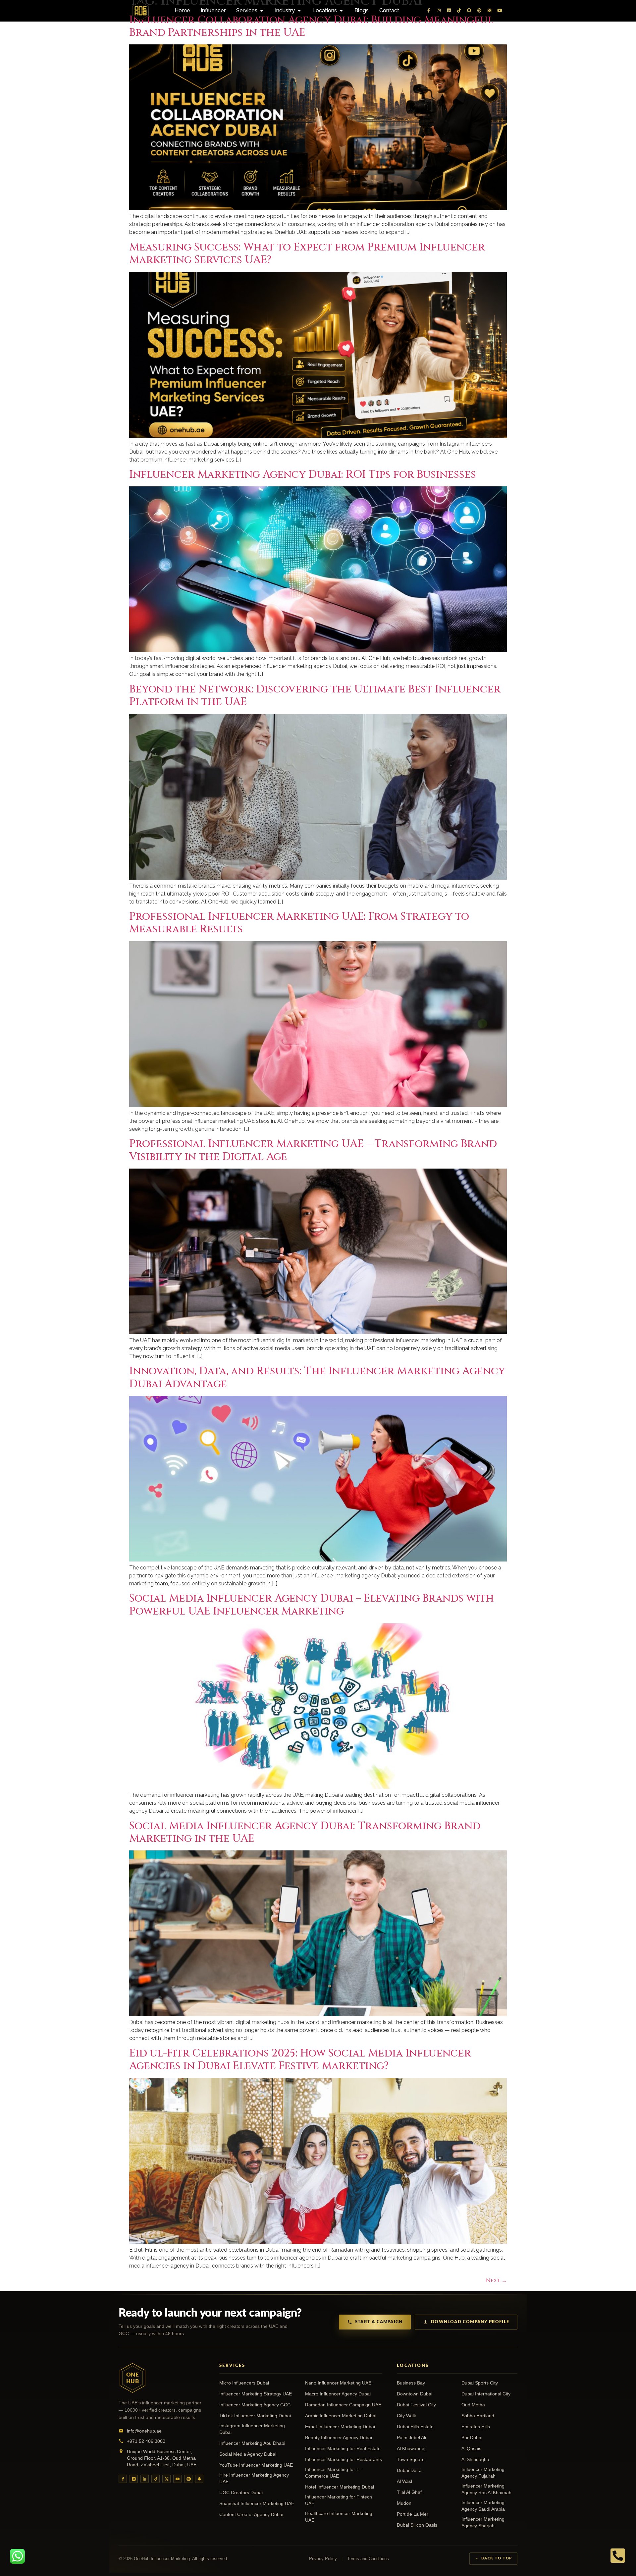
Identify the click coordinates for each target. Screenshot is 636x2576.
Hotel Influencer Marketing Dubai (340, 2487)
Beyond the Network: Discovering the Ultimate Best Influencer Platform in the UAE (315, 696)
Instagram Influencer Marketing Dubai (252, 2429)
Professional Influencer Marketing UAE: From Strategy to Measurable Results (299, 923)
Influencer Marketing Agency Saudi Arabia (483, 2506)
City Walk (406, 2416)
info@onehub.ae (144, 2431)
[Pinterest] (479, 11)
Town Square (411, 2460)
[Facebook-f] (429, 11)
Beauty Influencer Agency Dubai (339, 2438)
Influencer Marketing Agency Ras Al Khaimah (486, 2489)
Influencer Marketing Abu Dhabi (252, 2443)
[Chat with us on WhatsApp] (17, 2556)
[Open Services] (262, 11)
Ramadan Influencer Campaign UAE (343, 2405)
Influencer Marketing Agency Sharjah (483, 2522)
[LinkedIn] (145, 2479)
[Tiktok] (459, 11)
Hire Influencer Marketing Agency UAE (254, 2478)
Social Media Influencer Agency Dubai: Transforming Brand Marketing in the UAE (305, 1832)
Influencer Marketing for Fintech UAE (339, 2500)
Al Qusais (471, 2449)
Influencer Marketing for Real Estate (343, 2449)
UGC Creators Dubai (241, 2493)
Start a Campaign (379, 2322)
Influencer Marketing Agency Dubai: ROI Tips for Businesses (303, 475)
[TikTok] (156, 2479)
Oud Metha (473, 2405)
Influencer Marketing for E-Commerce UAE (333, 2473)
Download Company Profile (470, 2322)
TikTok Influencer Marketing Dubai (255, 2416)
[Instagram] (439, 11)
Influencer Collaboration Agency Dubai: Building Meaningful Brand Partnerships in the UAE (311, 26)
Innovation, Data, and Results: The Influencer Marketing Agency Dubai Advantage (317, 1377)
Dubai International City (486, 2394)
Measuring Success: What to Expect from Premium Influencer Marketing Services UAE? (307, 254)
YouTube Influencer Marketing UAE (256, 2465)
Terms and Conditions (368, 2559)
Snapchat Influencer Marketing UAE (257, 2504)
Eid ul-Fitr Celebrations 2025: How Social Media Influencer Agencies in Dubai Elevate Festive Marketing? (300, 2060)
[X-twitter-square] (490, 11)
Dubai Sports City (480, 2383)
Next (496, 2280)
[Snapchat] (469, 11)
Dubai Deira (409, 2470)
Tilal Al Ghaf (409, 2492)
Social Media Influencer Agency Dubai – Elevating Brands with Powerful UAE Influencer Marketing (312, 1605)
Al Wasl (404, 2481)
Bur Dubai (472, 2438)
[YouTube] (177, 2479)
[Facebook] (123, 2479)
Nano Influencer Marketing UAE (338, 2383)
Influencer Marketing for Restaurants (344, 2460)
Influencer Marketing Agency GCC (255, 2405)
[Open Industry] (299, 11)
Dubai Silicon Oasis (417, 2525)
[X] (166, 2479)
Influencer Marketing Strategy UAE (256, 2394)
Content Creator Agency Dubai (251, 2515)
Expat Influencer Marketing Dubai (340, 2427)
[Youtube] (500, 11)
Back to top (497, 2558)
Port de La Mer (413, 2514)
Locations (413, 2366)
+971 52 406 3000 (146, 2441)
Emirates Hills (476, 2427)
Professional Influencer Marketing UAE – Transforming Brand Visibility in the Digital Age (313, 1150)
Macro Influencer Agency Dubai (338, 2394)
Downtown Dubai (415, 2394)
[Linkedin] (449, 11)
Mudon (404, 2503)
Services (232, 2366)
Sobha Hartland (478, 2416)
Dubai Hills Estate (415, 2427)
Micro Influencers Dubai (244, 2383)
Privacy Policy (323, 2559)
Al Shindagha (475, 2460)
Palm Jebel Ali (411, 2438)
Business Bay (411, 2383)
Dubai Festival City (416, 2405)
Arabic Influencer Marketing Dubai (341, 2416)
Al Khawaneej (411, 2449)
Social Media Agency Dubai (248, 2454)
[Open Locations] (341, 11)
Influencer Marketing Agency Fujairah (483, 2473)
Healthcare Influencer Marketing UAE (339, 2517)
